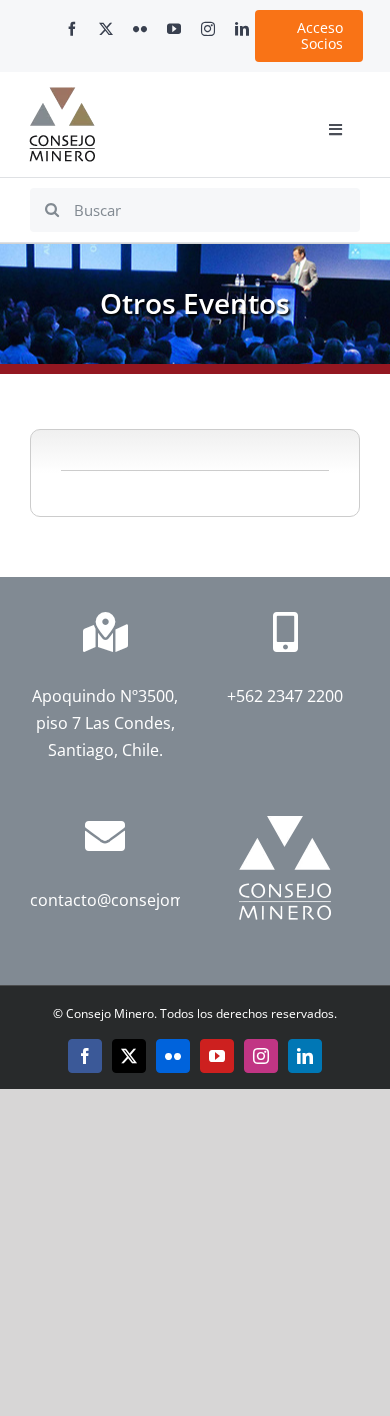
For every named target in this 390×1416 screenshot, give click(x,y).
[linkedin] (242, 29)
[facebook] (72, 29)
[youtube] (174, 29)
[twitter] (106, 29)
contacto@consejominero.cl (135, 900)
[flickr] (140, 29)
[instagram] (208, 29)
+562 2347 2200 (285, 696)
